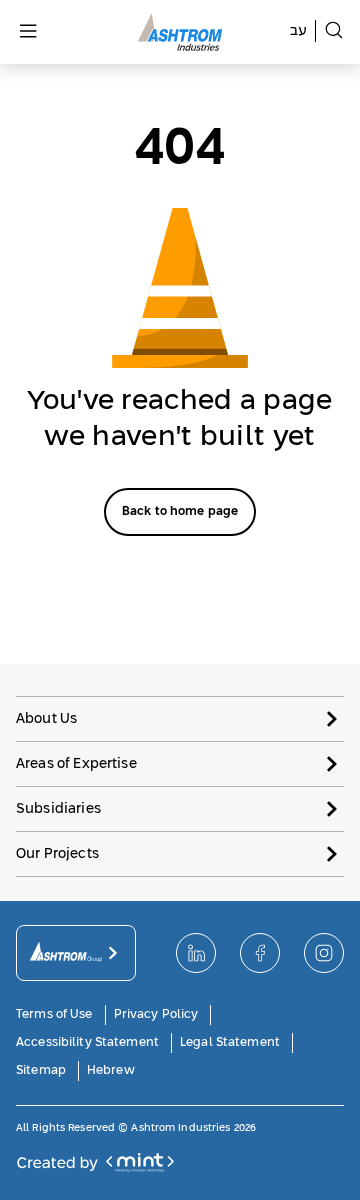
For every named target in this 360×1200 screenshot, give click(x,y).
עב (298, 31)
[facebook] (260, 953)
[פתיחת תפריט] (28, 32)
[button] (180, 718)
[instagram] (324, 953)
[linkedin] (196, 953)
